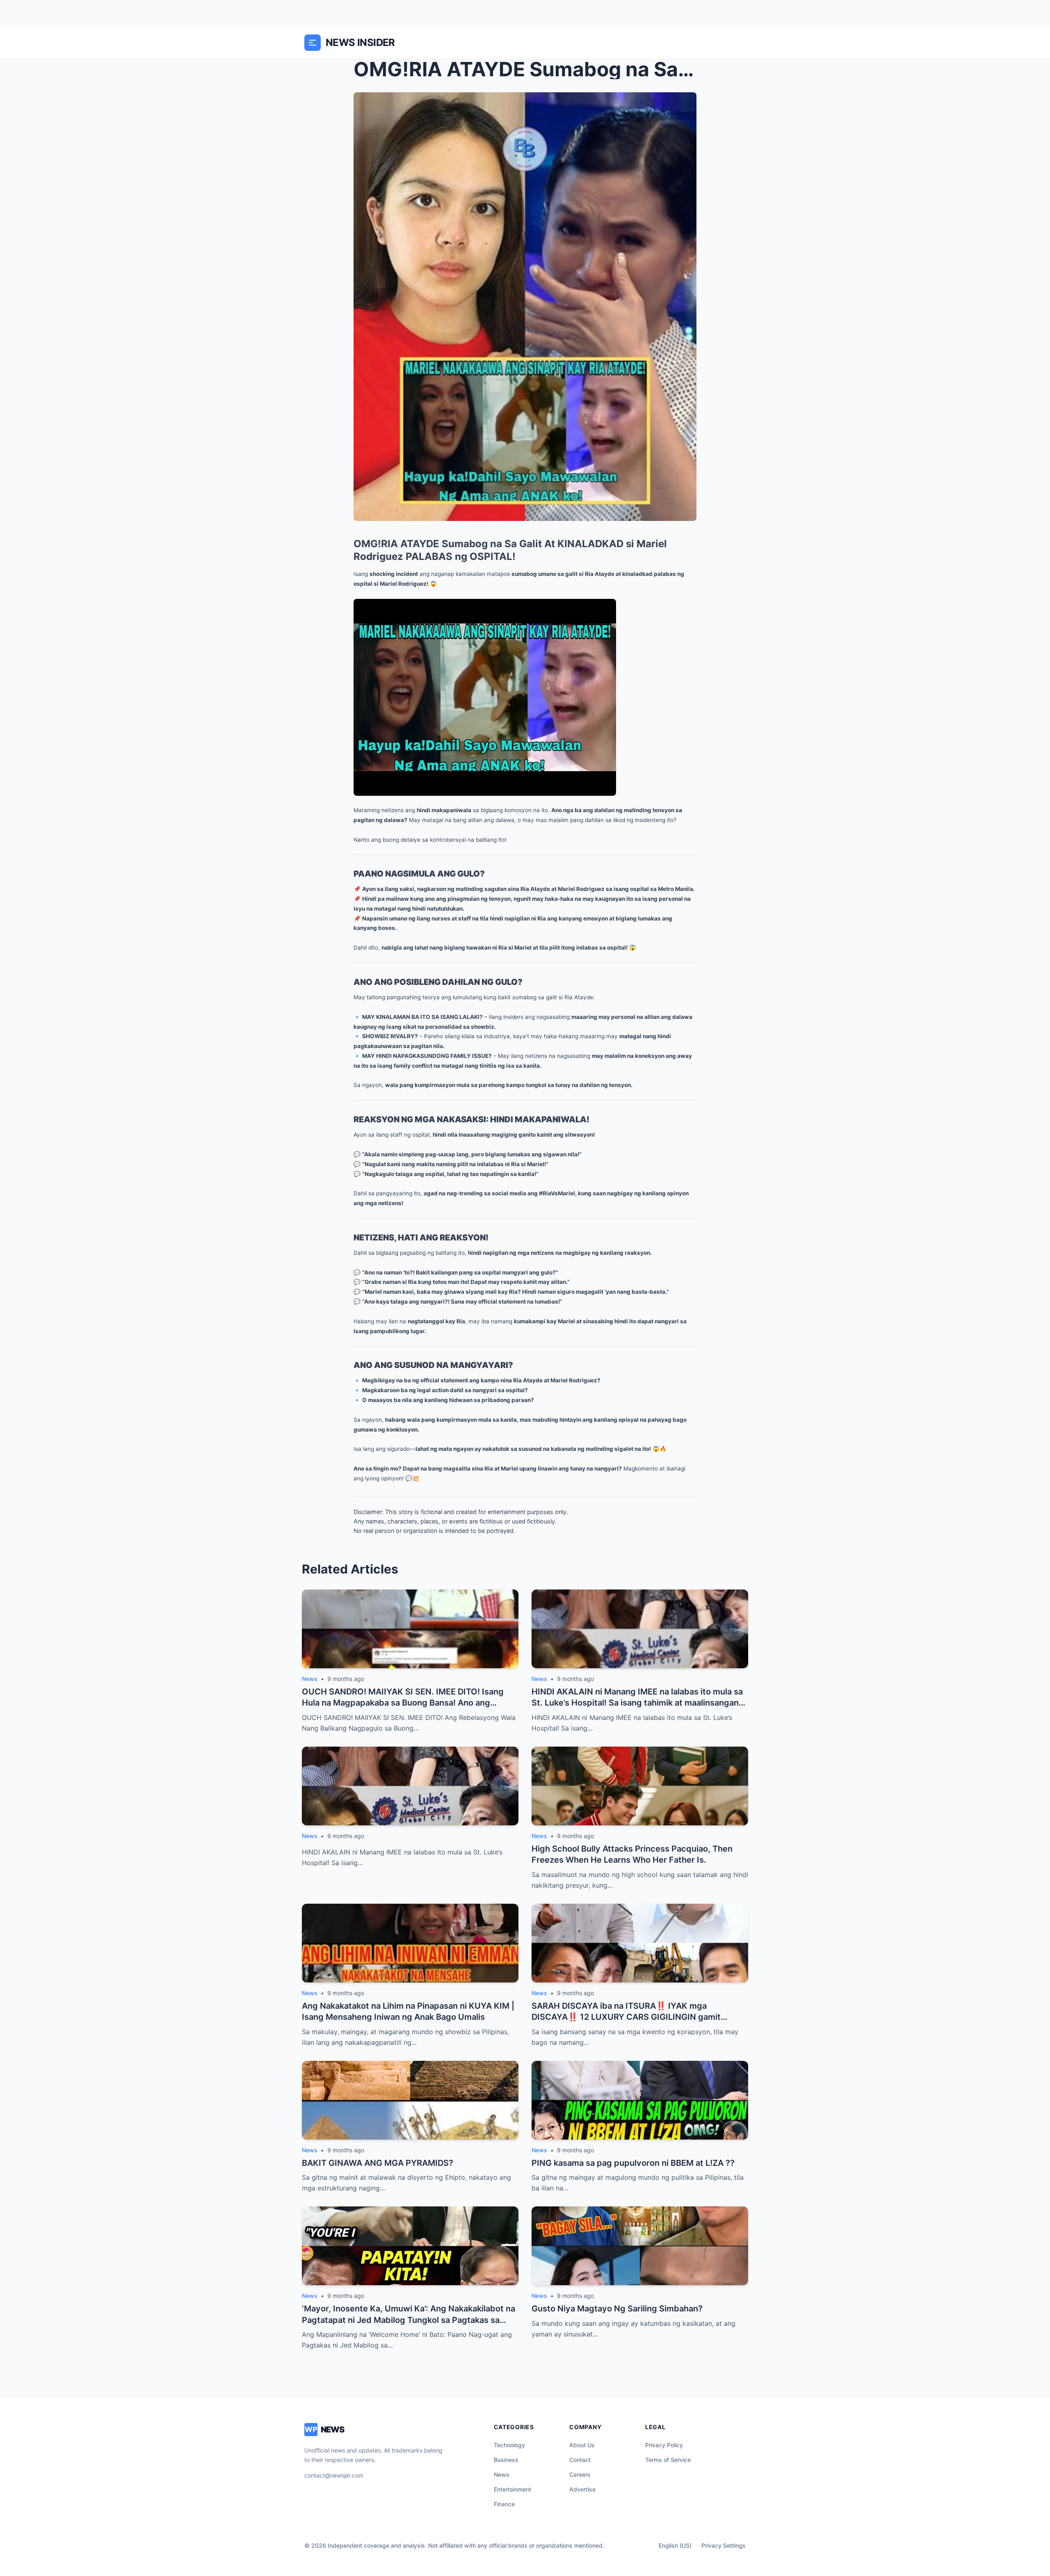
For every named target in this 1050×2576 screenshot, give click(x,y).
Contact (580, 2460)
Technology (509, 2445)
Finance (504, 2504)
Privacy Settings (724, 2545)
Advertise (582, 2489)
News (502, 2474)
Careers (580, 2474)
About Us (582, 2445)
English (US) (675, 2545)
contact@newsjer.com (334, 2475)
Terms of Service (668, 2460)
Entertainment (512, 2489)
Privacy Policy (664, 2445)
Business (506, 2460)
